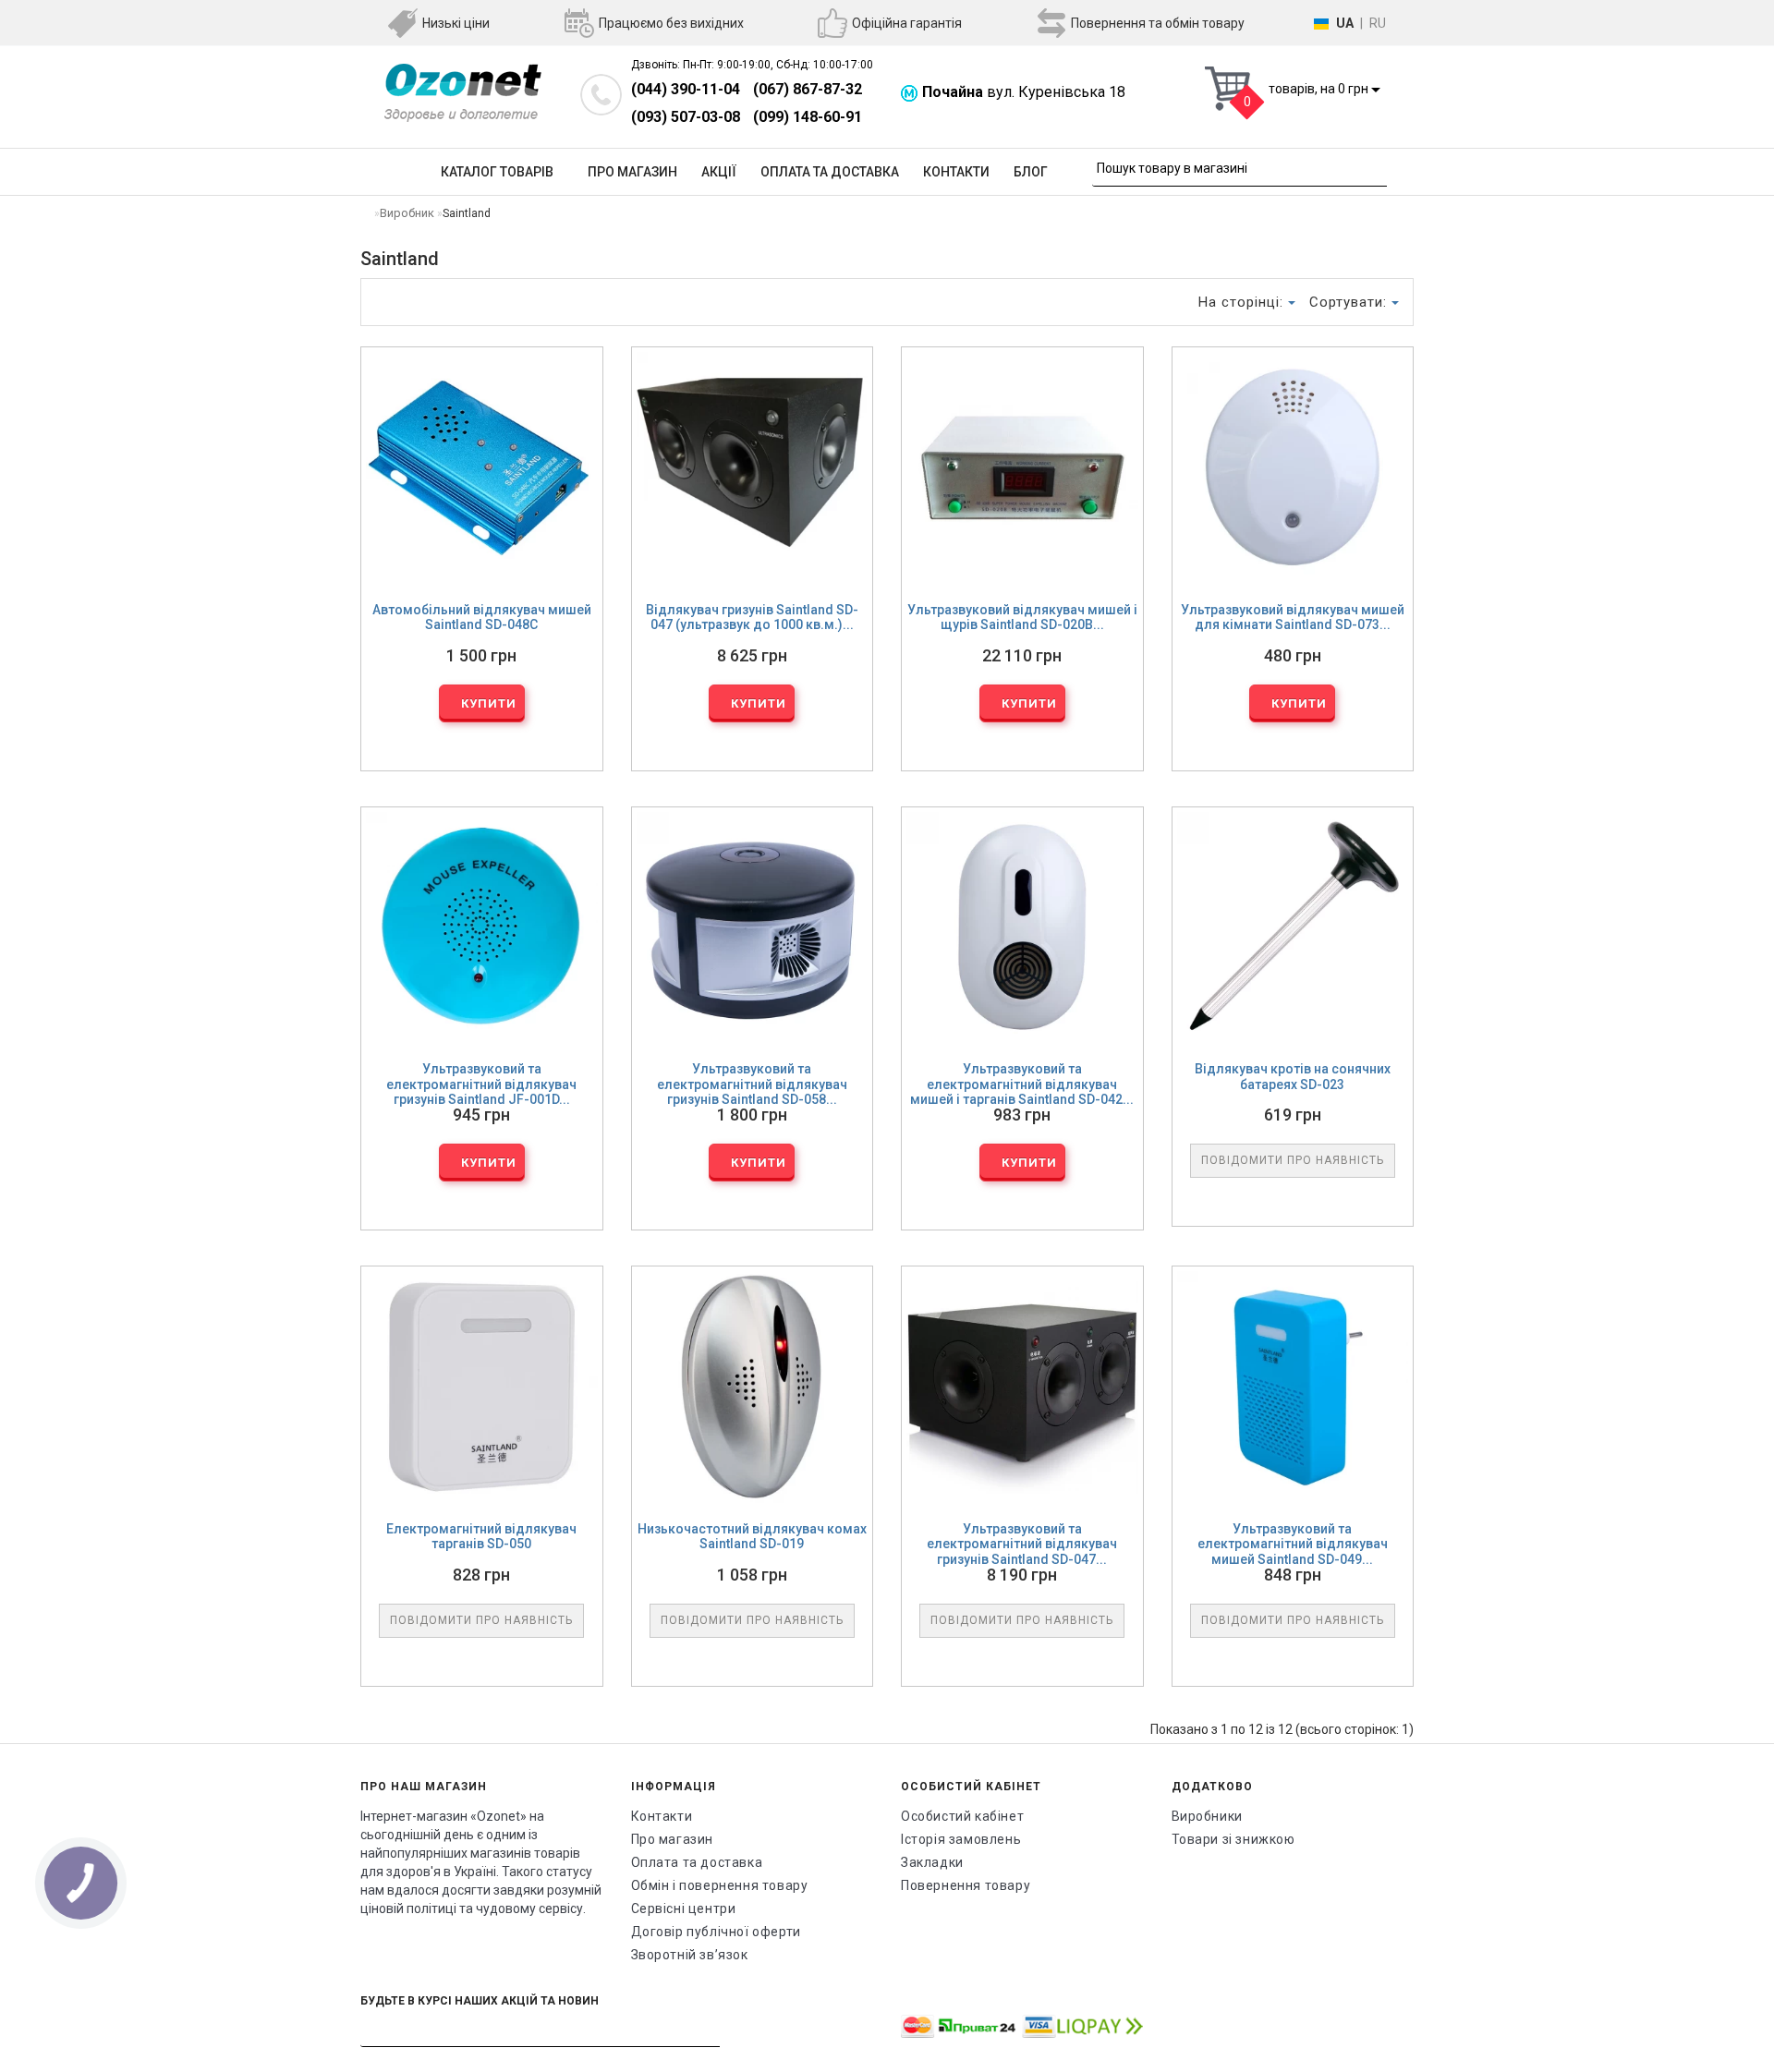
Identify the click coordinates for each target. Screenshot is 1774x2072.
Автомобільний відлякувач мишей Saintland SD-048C (482, 618)
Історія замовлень (961, 1839)
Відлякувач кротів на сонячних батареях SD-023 (1293, 1077)
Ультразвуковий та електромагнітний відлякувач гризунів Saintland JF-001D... (481, 1084)
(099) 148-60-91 (808, 117)
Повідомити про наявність (1293, 1160)
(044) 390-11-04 (686, 89)
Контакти (956, 172)
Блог (1031, 172)
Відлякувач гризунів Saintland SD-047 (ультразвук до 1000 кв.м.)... (752, 618)
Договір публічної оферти (716, 1932)
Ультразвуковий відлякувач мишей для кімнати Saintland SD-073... (1293, 618)
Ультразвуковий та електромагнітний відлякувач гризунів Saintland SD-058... (752, 1084)
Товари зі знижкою (1233, 1839)
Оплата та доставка (830, 172)
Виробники (1207, 1816)
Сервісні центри (684, 1908)
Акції (719, 172)
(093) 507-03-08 (686, 117)
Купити (487, 703)
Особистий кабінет (962, 1816)
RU (1378, 23)
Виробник (407, 213)
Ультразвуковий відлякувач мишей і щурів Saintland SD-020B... (1022, 618)
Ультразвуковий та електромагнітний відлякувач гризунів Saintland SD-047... (1022, 1544)
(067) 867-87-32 (808, 89)
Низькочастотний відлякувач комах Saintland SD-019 (752, 1537)
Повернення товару (966, 1885)
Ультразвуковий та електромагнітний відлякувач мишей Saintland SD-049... (1293, 1544)
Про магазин (632, 172)
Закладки (932, 1862)
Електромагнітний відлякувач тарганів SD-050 (481, 1537)
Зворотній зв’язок (690, 1955)
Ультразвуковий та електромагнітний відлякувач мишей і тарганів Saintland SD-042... (1022, 1084)
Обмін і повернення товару (720, 1885)
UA (1345, 23)
